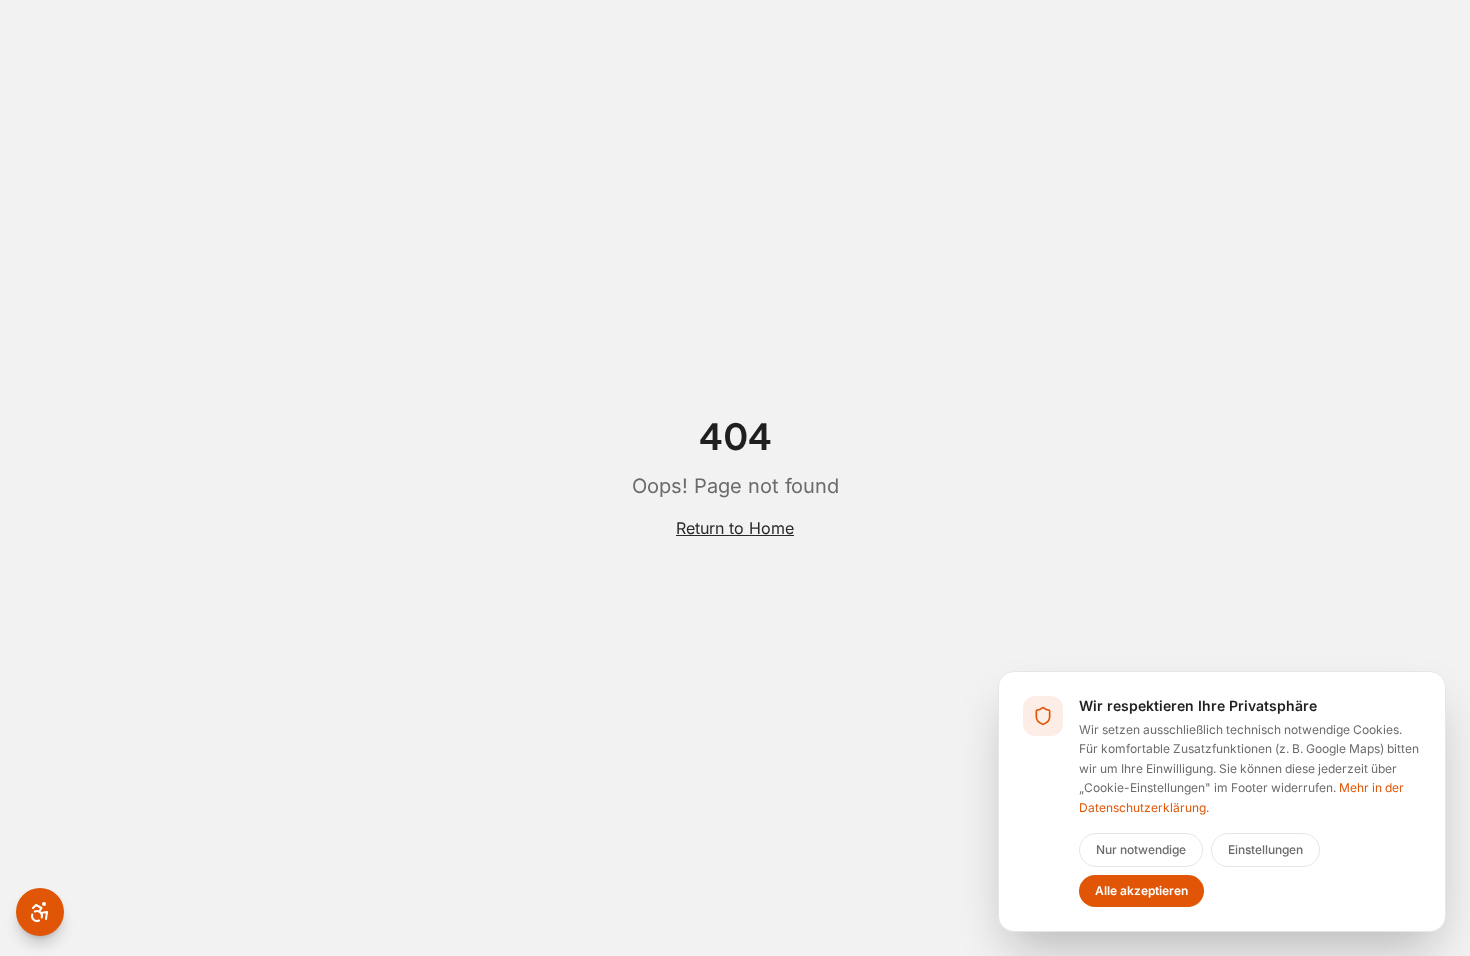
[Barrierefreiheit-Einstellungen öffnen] (40, 912)
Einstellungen (1265, 849)
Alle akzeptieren (1141, 890)
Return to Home (735, 528)
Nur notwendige (1141, 849)
